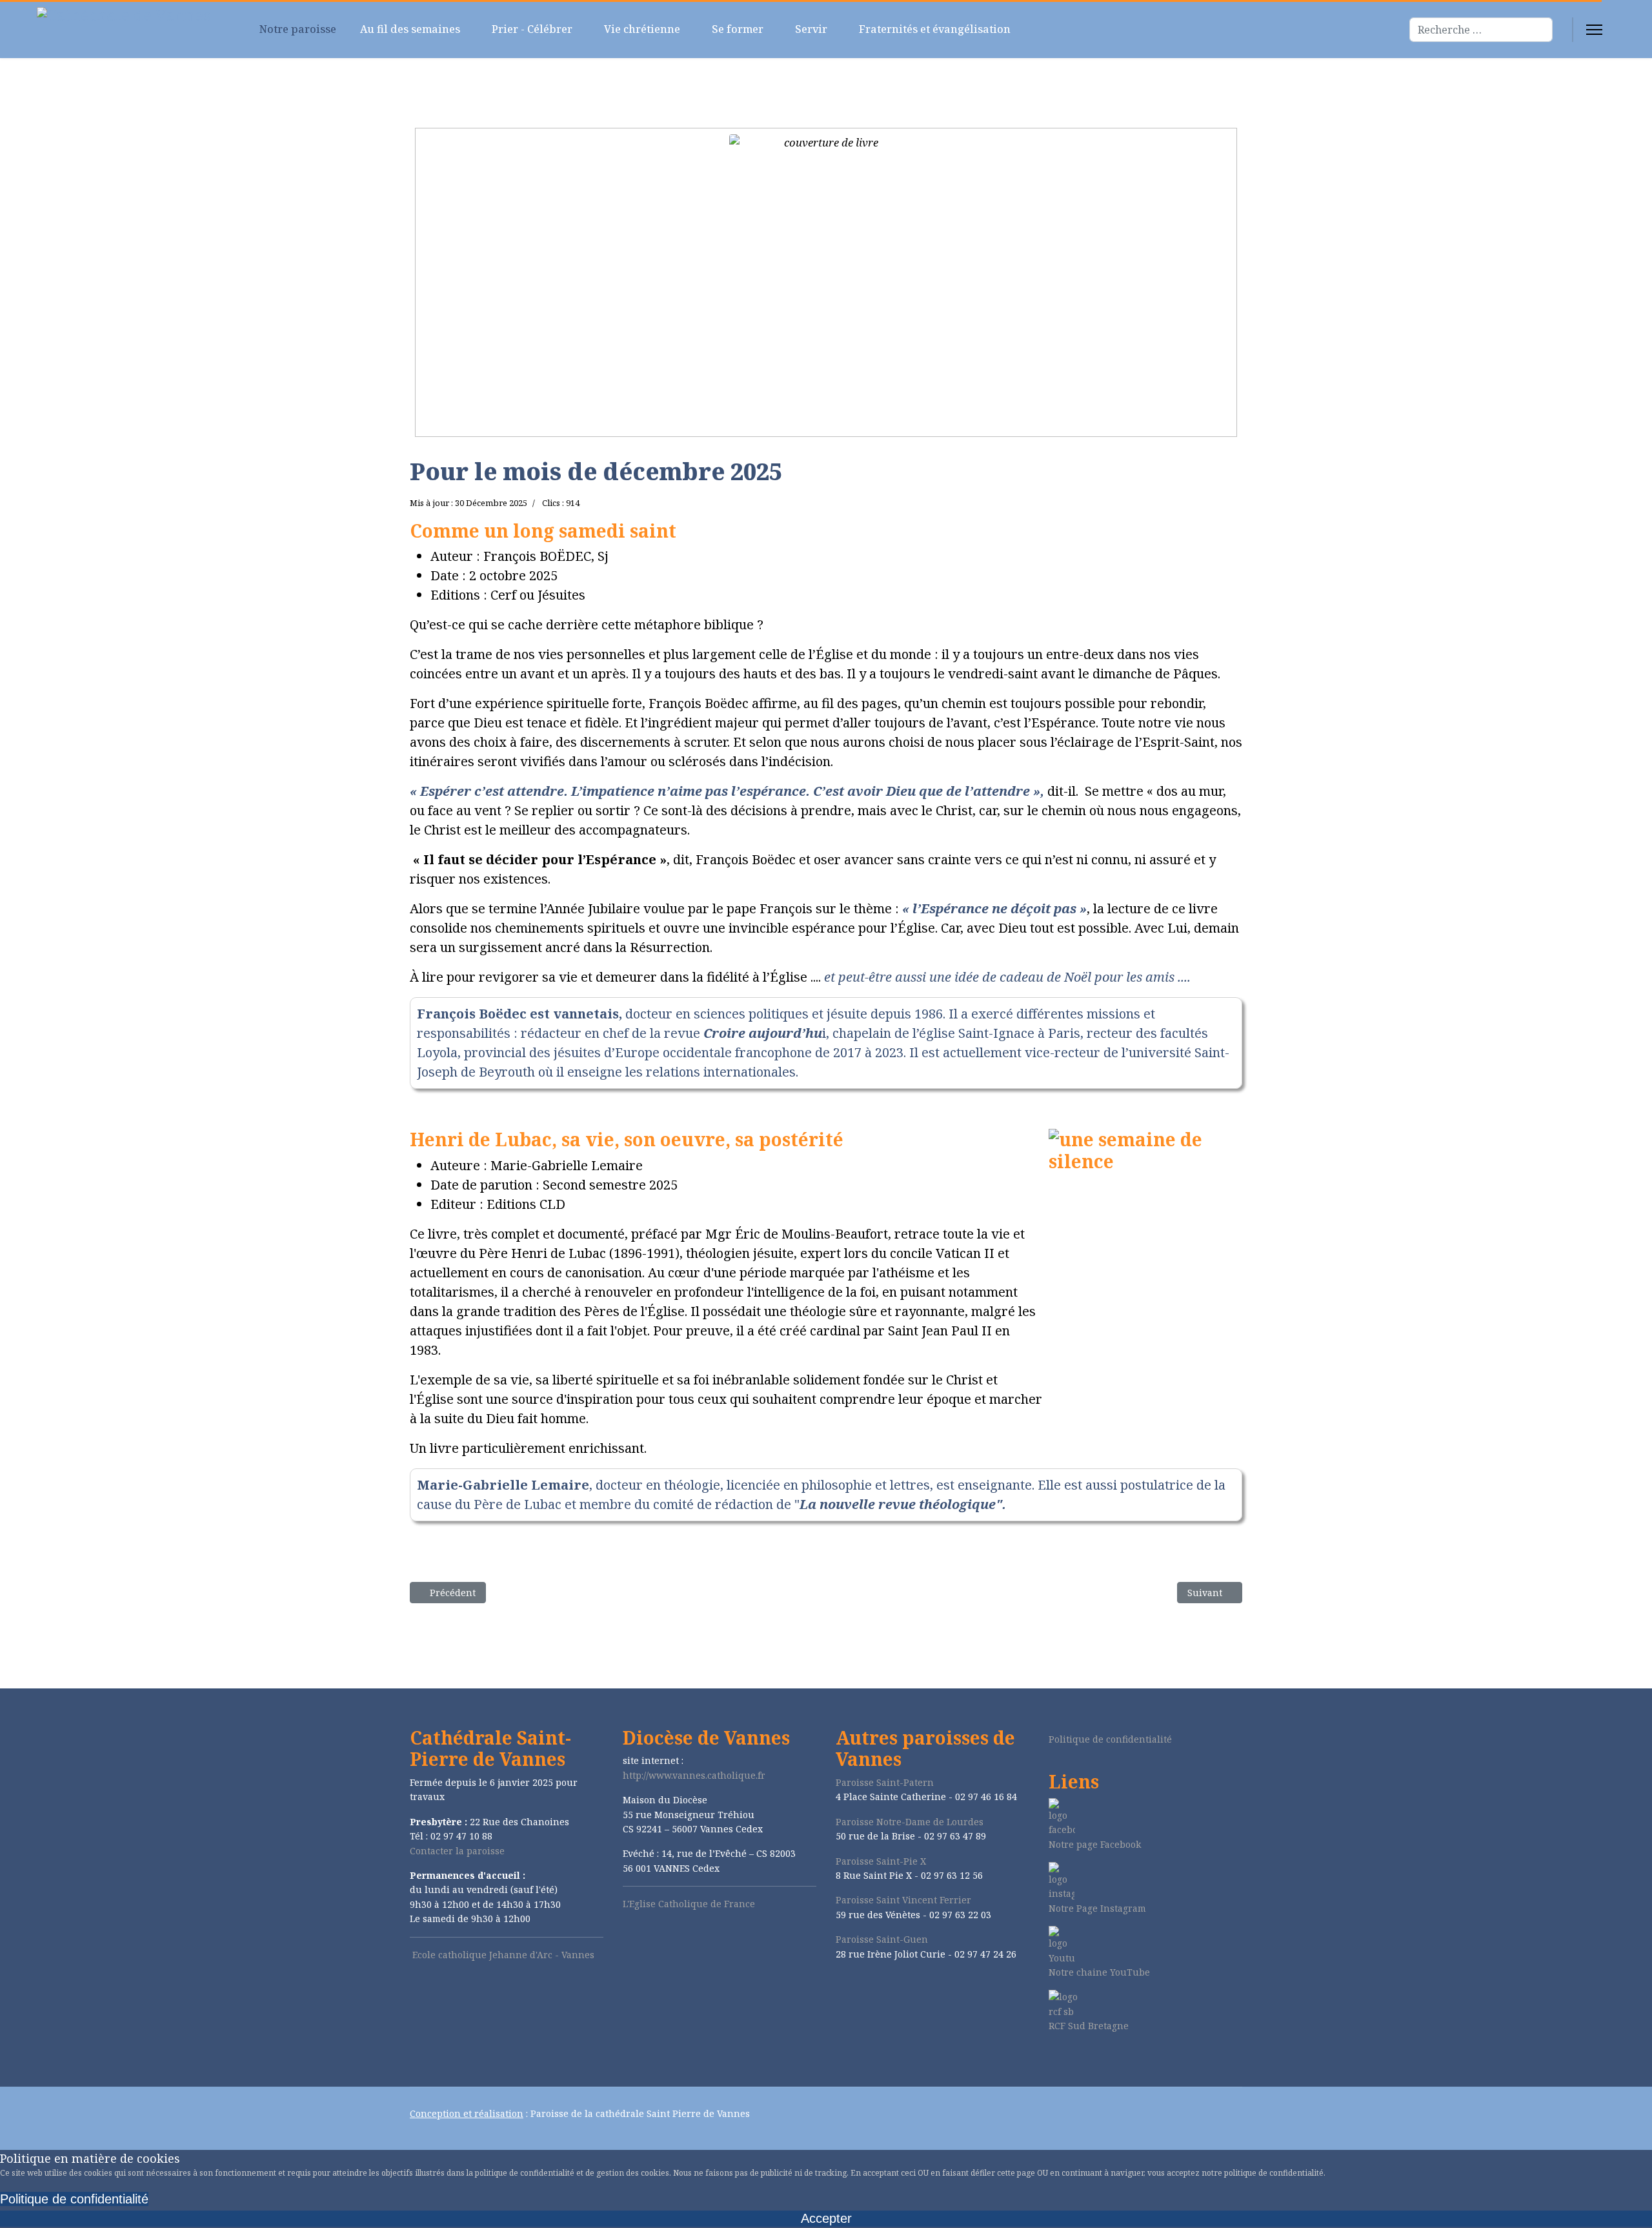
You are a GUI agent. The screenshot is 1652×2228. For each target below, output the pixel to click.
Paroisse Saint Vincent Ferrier (903, 1900)
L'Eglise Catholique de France (689, 1904)
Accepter (826, 2218)
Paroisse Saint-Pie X (881, 1861)
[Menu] (1594, 30)
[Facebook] (1052, 2060)
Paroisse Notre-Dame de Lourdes (910, 1822)
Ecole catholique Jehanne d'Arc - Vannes (503, 1955)
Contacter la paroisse (457, 1851)
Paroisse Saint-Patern (885, 1782)
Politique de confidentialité (1110, 1739)
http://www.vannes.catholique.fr (694, 1775)
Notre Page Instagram (1097, 1908)
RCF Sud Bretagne (1089, 2026)
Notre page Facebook (1095, 1844)
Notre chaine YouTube (1099, 1972)
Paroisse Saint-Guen (882, 1939)
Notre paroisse (297, 29)
